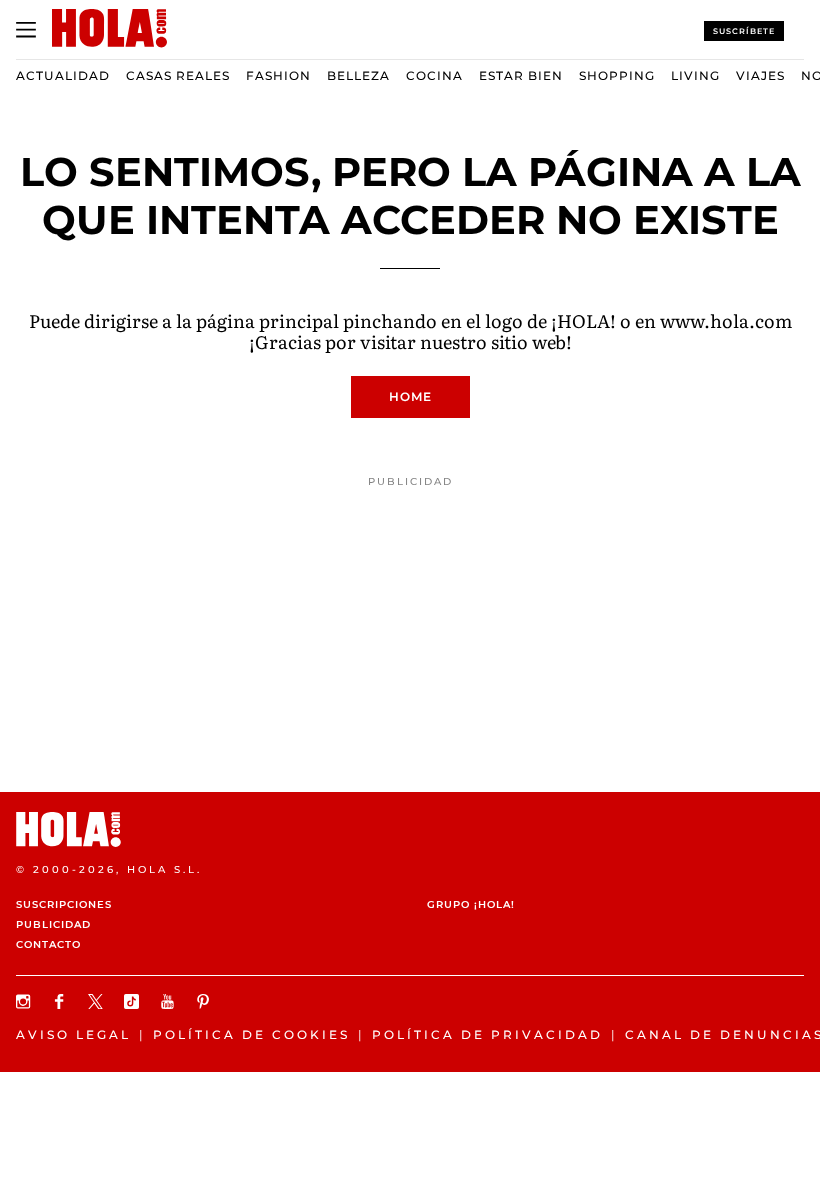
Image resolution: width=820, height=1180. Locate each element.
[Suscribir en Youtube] (170, 1001)
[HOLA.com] (410, 829)
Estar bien (521, 75)
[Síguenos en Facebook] (62, 1001)
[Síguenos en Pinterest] (206, 1001)
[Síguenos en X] (98, 1001)
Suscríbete (744, 31)
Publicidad (53, 924)
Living (695, 75)
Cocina (434, 75)
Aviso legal (73, 1034)
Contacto (48, 944)
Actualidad (63, 75)
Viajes (760, 75)
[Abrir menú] (26, 30)
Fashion (278, 75)
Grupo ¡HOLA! (471, 904)
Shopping (617, 75)
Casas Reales (178, 75)
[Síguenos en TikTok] (134, 1001)
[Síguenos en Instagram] (26, 1001)
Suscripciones (64, 904)
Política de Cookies (251, 1034)
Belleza (358, 75)
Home (410, 396)
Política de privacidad (487, 1034)
